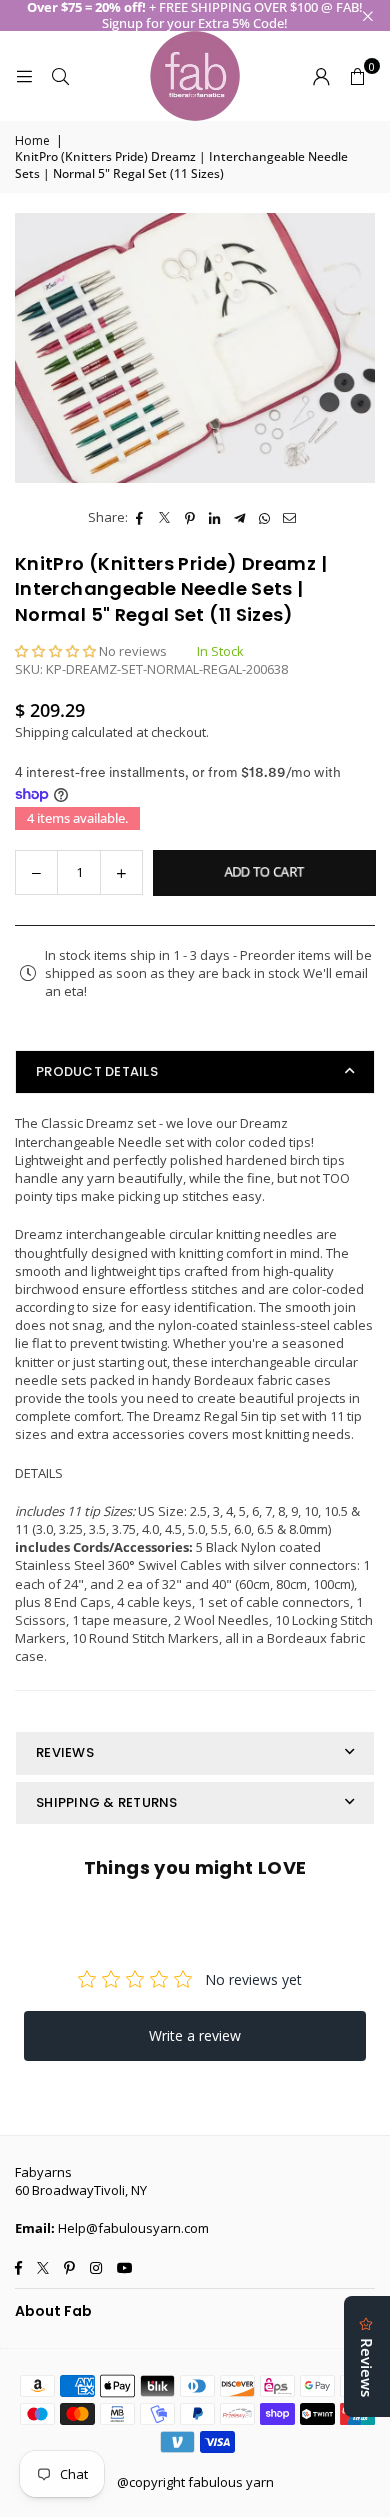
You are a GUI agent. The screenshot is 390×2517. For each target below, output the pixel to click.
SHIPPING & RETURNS (107, 1802)
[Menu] (24, 76)
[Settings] (321, 76)
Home (32, 141)
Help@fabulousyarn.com (133, 2228)
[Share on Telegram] (240, 517)
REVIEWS (65, 1752)
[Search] (60, 76)
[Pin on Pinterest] (190, 517)
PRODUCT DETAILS (97, 1071)
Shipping (41, 732)
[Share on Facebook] (140, 517)
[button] (357, 76)
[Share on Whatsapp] (265, 517)
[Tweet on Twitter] (165, 517)
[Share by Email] (290, 517)
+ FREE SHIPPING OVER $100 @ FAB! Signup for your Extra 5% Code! (195, 15)
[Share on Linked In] (215, 517)
